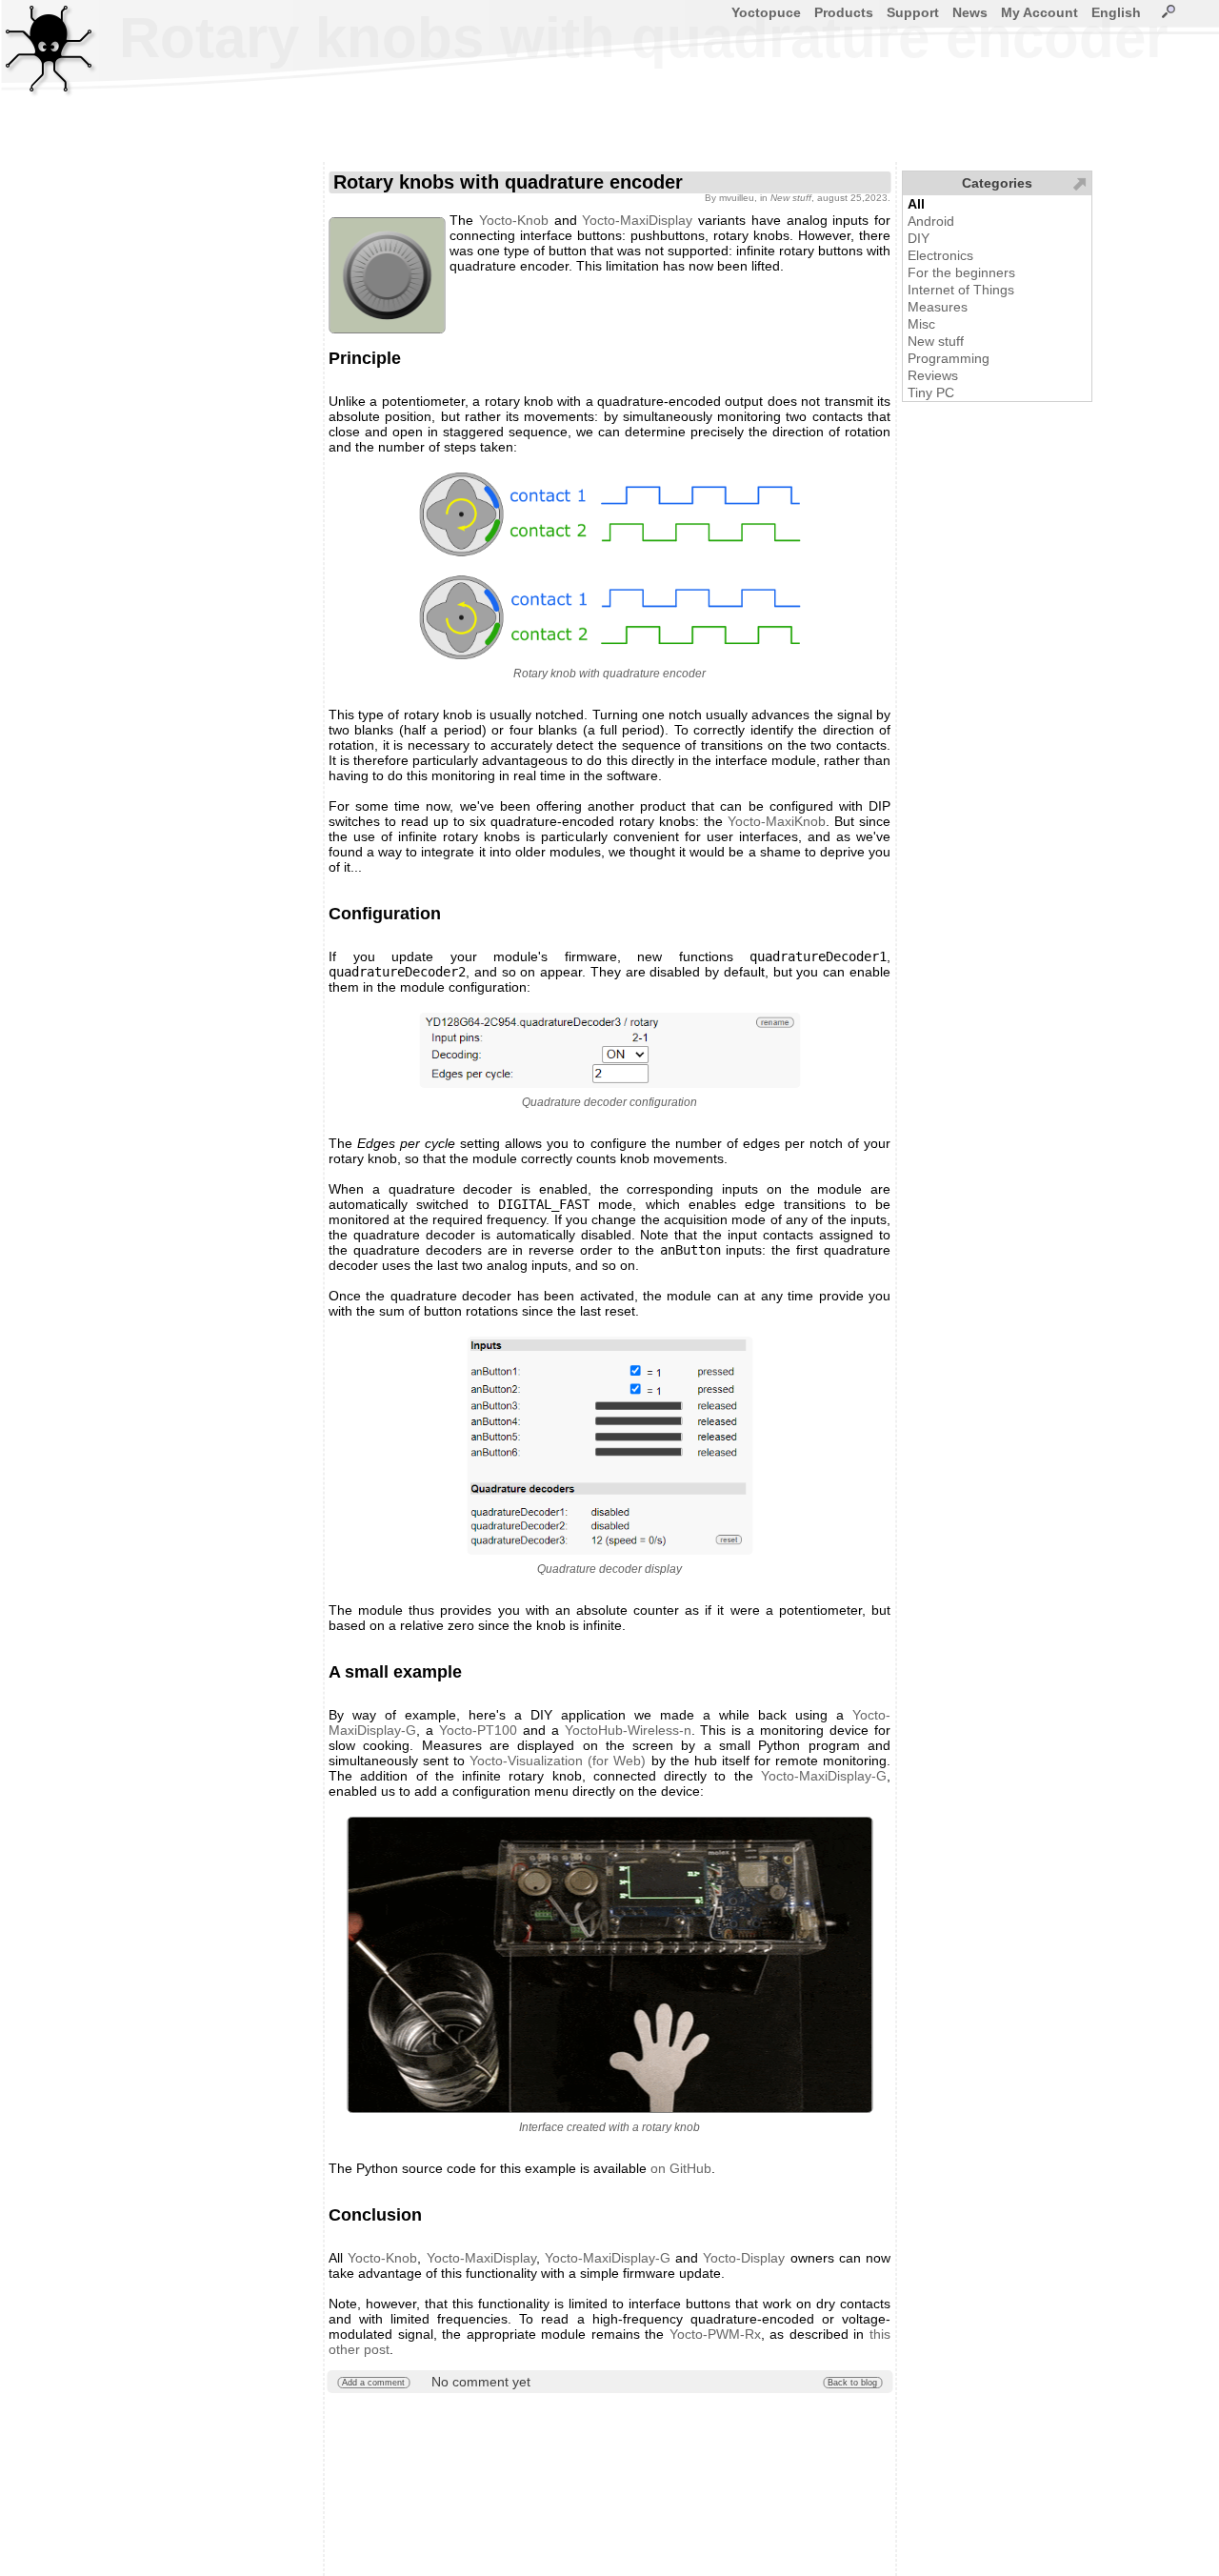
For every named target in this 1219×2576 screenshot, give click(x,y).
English (1116, 12)
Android (931, 221)
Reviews (933, 375)
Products (844, 12)
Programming (949, 358)
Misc (921, 324)
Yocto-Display (744, 2258)
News (970, 12)
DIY (919, 238)
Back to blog (852, 2383)
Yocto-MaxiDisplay (637, 220)
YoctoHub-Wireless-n (628, 1730)
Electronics (940, 255)
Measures (938, 307)
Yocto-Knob (514, 220)
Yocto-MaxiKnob (777, 821)
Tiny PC (931, 392)
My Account (1039, 12)
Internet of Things (961, 290)
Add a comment (373, 2383)
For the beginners (961, 272)
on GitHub (681, 2168)
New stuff (936, 341)
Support (913, 12)
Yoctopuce (766, 12)
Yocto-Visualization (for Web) (558, 1761)
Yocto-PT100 (478, 1730)
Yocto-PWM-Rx (715, 2334)
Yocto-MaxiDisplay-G (824, 1776)
